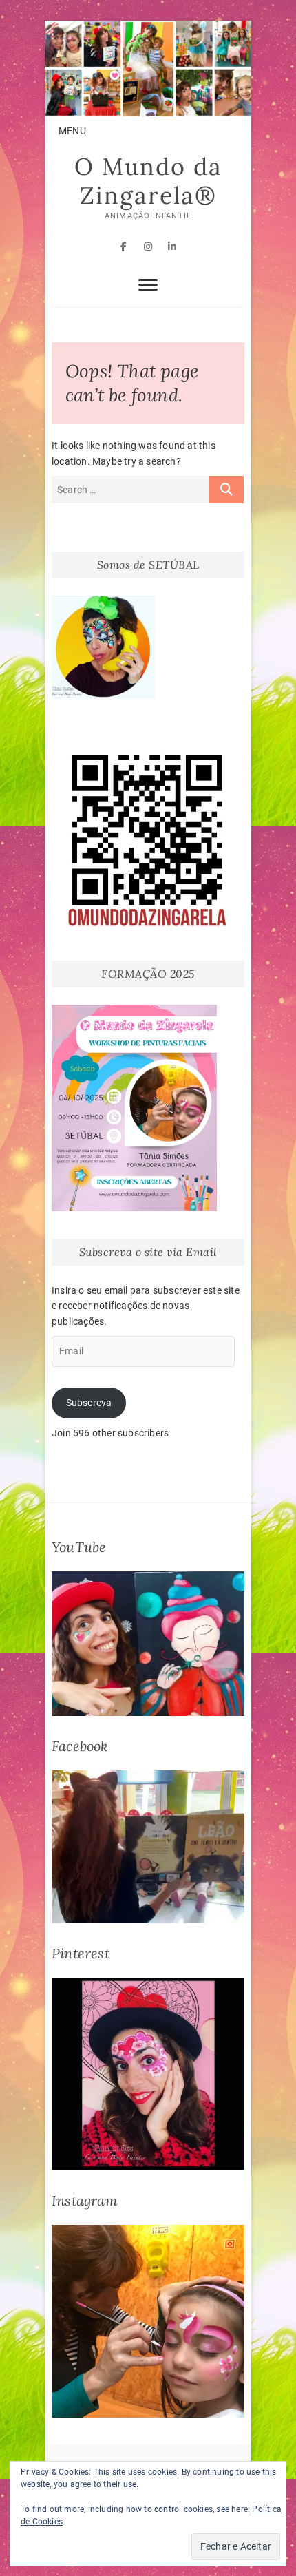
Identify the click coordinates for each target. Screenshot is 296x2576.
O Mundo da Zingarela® (148, 181)
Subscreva (89, 1403)
